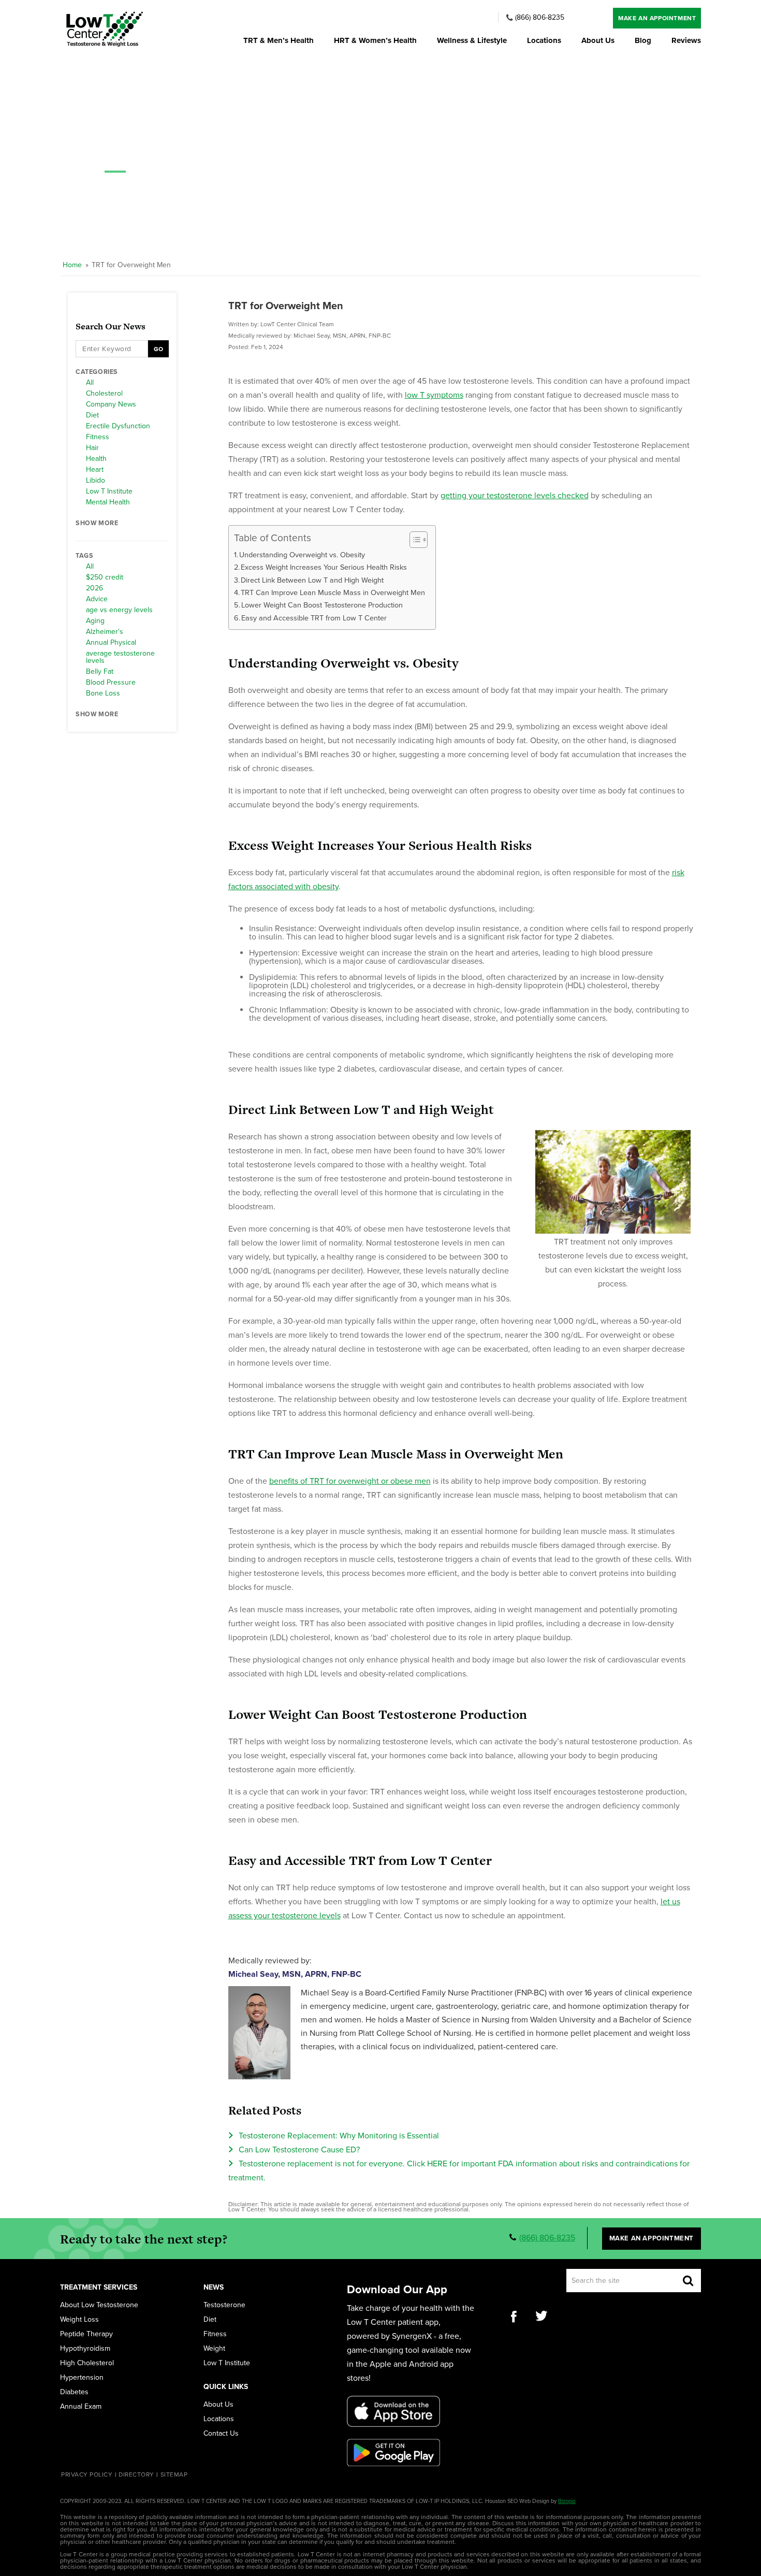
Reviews (686, 41)
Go (158, 349)
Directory (136, 2474)
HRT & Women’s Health (375, 41)
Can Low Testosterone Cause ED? (299, 2150)
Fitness (98, 437)
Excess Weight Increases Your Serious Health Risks (324, 567)
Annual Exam (81, 2407)
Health (96, 459)
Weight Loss (79, 2320)
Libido (96, 481)
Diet (92, 415)
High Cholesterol (87, 2363)
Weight (214, 2349)
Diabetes (74, 2392)
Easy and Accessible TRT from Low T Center (314, 618)
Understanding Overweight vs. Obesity (302, 555)
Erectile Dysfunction (118, 426)
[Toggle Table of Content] (413, 540)
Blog (643, 41)
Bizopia (567, 2501)
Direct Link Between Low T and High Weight (312, 580)
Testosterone (224, 2305)
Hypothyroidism (85, 2349)
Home (72, 265)
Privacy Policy (87, 2474)
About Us (598, 41)
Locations (544, 41)
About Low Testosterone (99, 2305)
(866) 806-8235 (540, 18)
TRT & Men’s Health (279, 41)
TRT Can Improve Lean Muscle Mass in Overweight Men (333, 593)
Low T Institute (109, 491)
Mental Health (108, 502)
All (90, 383)
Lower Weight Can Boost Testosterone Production (322, 605)
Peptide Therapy (86, 2334)
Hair (92, 448)
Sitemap (174, 2474)
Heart (95, 470)
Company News (111, 404)
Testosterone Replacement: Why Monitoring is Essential (339, 2136)
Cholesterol (104, 394)
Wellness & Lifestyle (472, 41)
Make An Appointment (657, 18)
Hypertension (82, 2378)
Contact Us (221, 2434)
